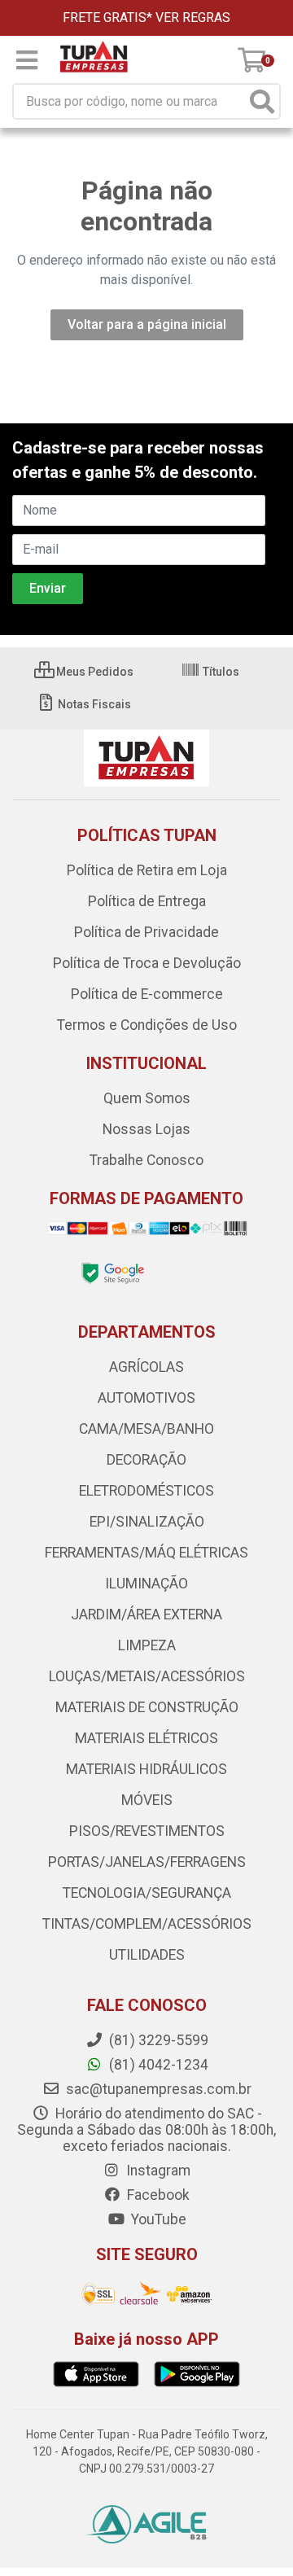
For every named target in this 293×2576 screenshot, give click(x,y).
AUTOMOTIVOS (146, 1398)
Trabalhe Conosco (146, 1160)
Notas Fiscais (93, 704)
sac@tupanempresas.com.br (157, 2089)
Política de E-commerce (147, 994)
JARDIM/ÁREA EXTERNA (146, 1614)
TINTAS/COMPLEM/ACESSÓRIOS (147, 1924)
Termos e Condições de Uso (147, 1025)
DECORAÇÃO (146, 1460)
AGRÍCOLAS (146, 1367)
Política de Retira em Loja (147, 870)
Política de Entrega (147, 901)
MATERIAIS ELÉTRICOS (146, 1738)
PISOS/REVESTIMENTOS (147, 1831)
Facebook (157, 2195)
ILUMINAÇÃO (146, 1584)
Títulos (220, 672)
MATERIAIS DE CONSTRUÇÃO (147, 1707)
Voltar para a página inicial (147, 324)
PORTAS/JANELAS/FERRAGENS (147, 1862)
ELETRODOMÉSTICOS (146, 1491)
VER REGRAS (193, 18)
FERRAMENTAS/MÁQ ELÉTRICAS (146, 1553)
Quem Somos (147, 1098)
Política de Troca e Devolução (147, 963)
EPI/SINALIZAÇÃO (147, 1522)
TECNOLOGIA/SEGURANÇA (147, 1893)
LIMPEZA (147, 1645)
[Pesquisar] (262, 101)
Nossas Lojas (146, 1129)
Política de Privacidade (146, 932)
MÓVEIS (147, 1800)
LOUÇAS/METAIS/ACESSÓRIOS (147, 1676)
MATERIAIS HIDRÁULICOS (146, 1769)
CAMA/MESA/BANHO (146, 1429)
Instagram (157, 2171)
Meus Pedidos (94, 672)
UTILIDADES (147, 1955)
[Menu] (27, 60)
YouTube (157, 2219)
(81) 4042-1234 (157, 2065)
